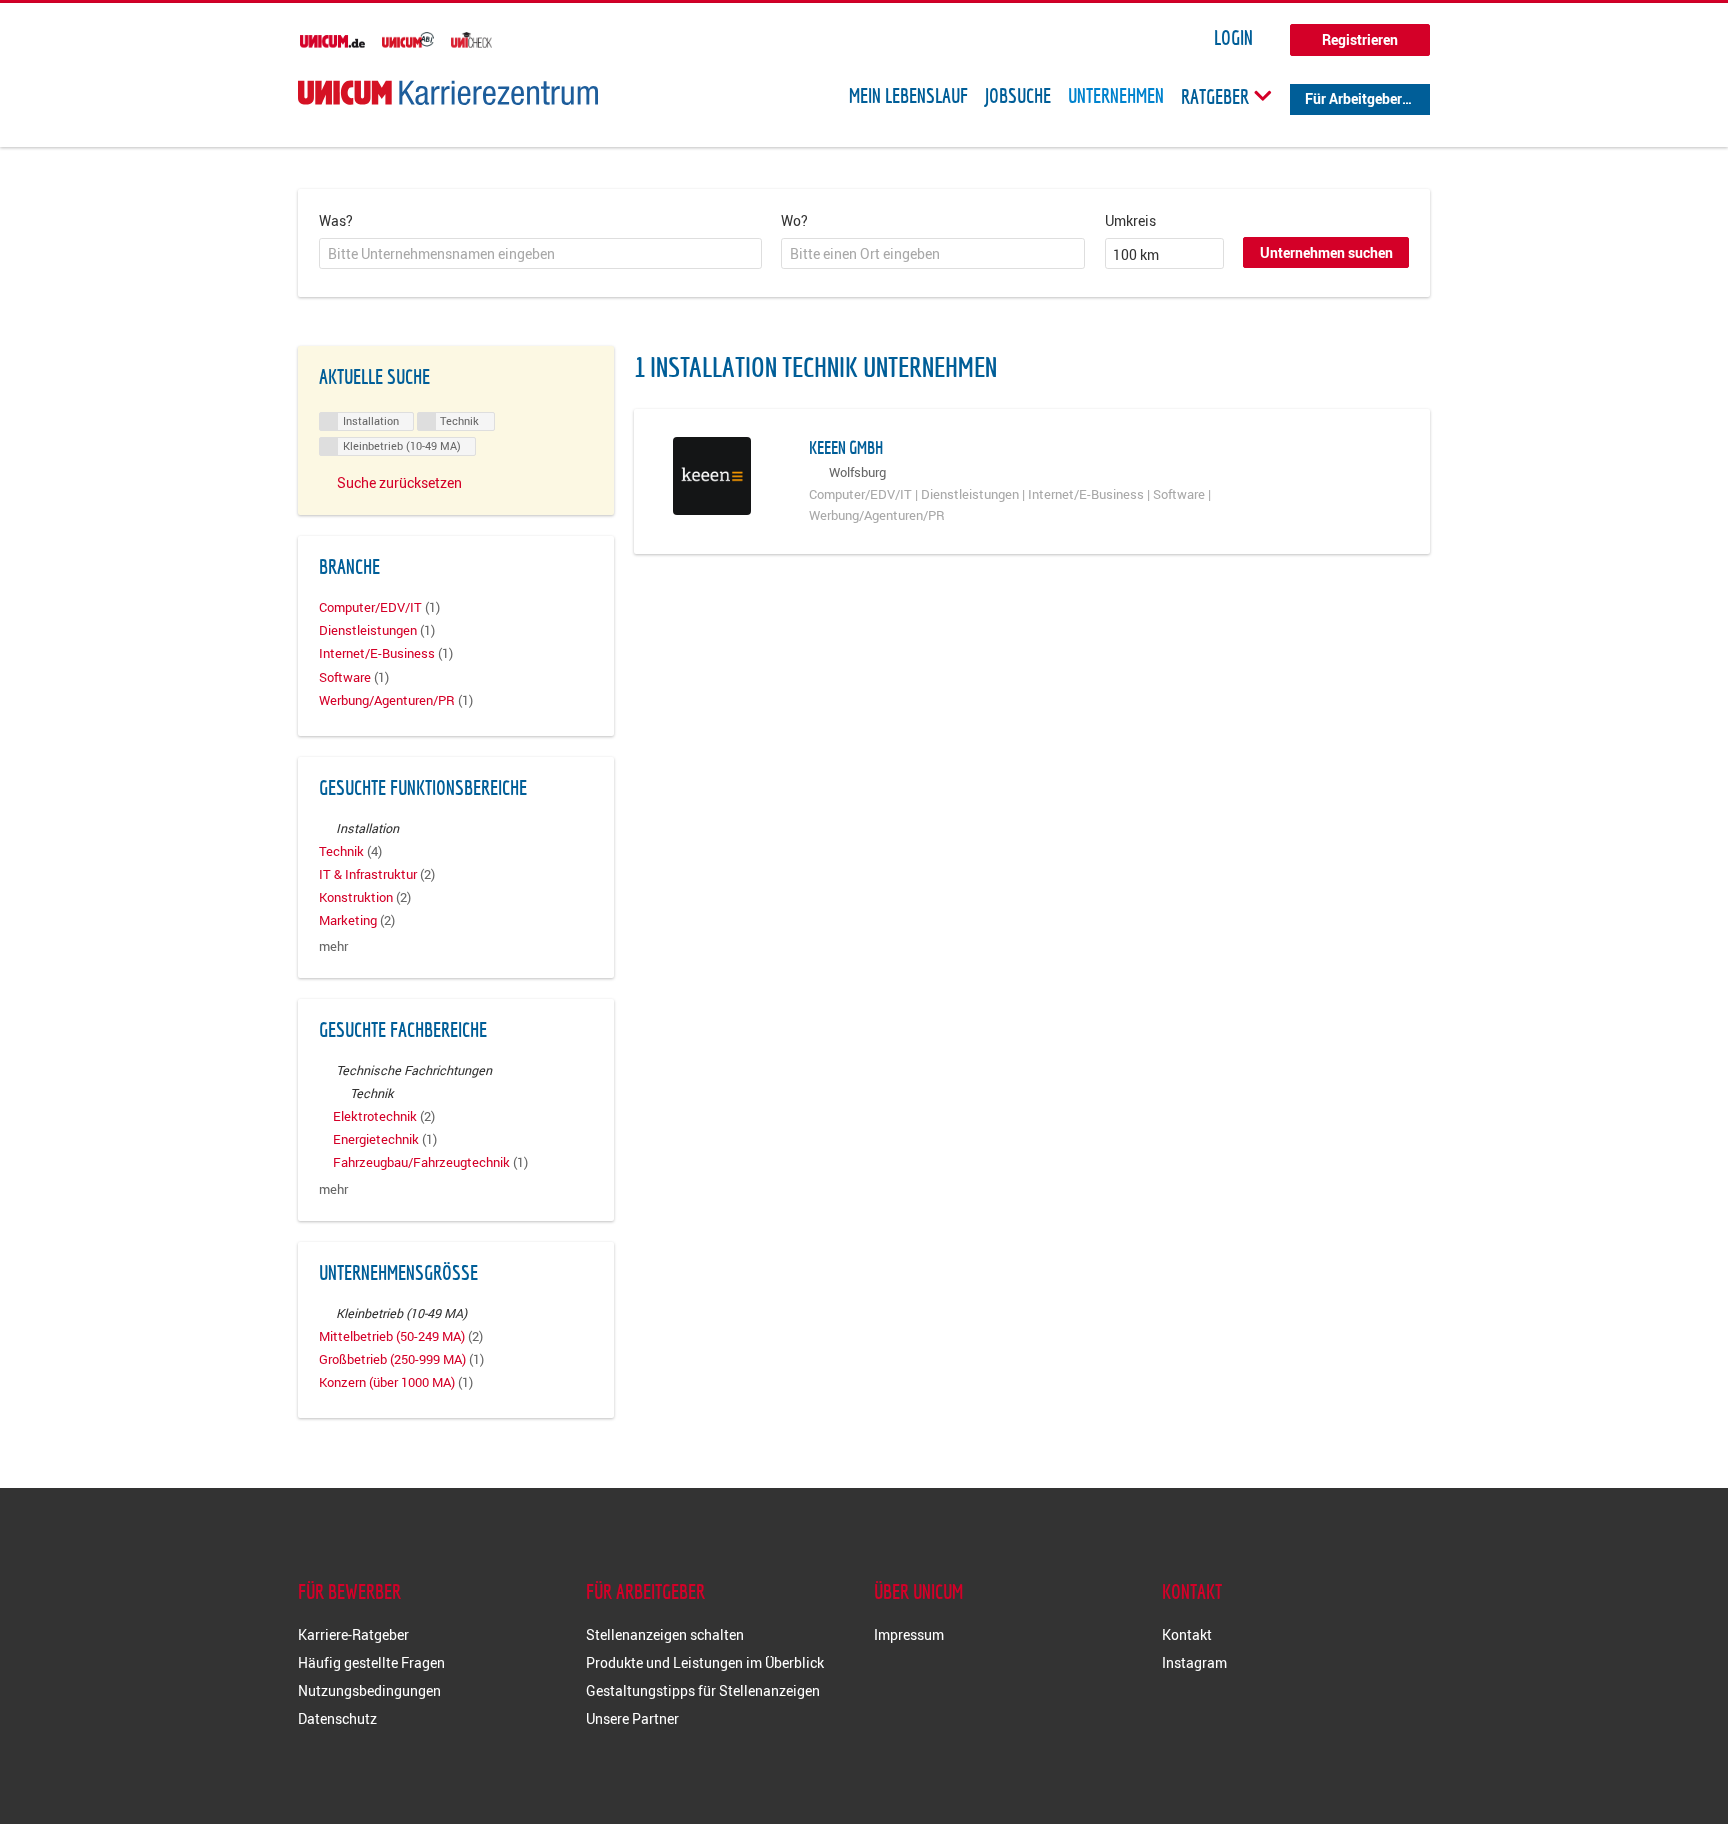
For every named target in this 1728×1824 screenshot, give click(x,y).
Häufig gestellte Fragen (371, 1662)
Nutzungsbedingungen (369, 1690)
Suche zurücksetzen (399, 482)
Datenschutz (337, 1718)
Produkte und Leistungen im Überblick (705, 1662)
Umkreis (1130, 220)
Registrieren (1360, 39)
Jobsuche (1018, 96)
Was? (336, 220)
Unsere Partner (632, 1718)
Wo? (794, 220)
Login (1233, 38)
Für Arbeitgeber (1353, 98)
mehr (333, 946)
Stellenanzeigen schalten (665, 1634)
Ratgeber (1217, 96)
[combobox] (540, 254)
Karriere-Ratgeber (353, 1634)
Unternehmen (1116, 96)
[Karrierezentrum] (448, 92)
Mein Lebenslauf (908, 96)
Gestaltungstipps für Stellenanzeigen (703, 1690)
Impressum (909, 1634)
